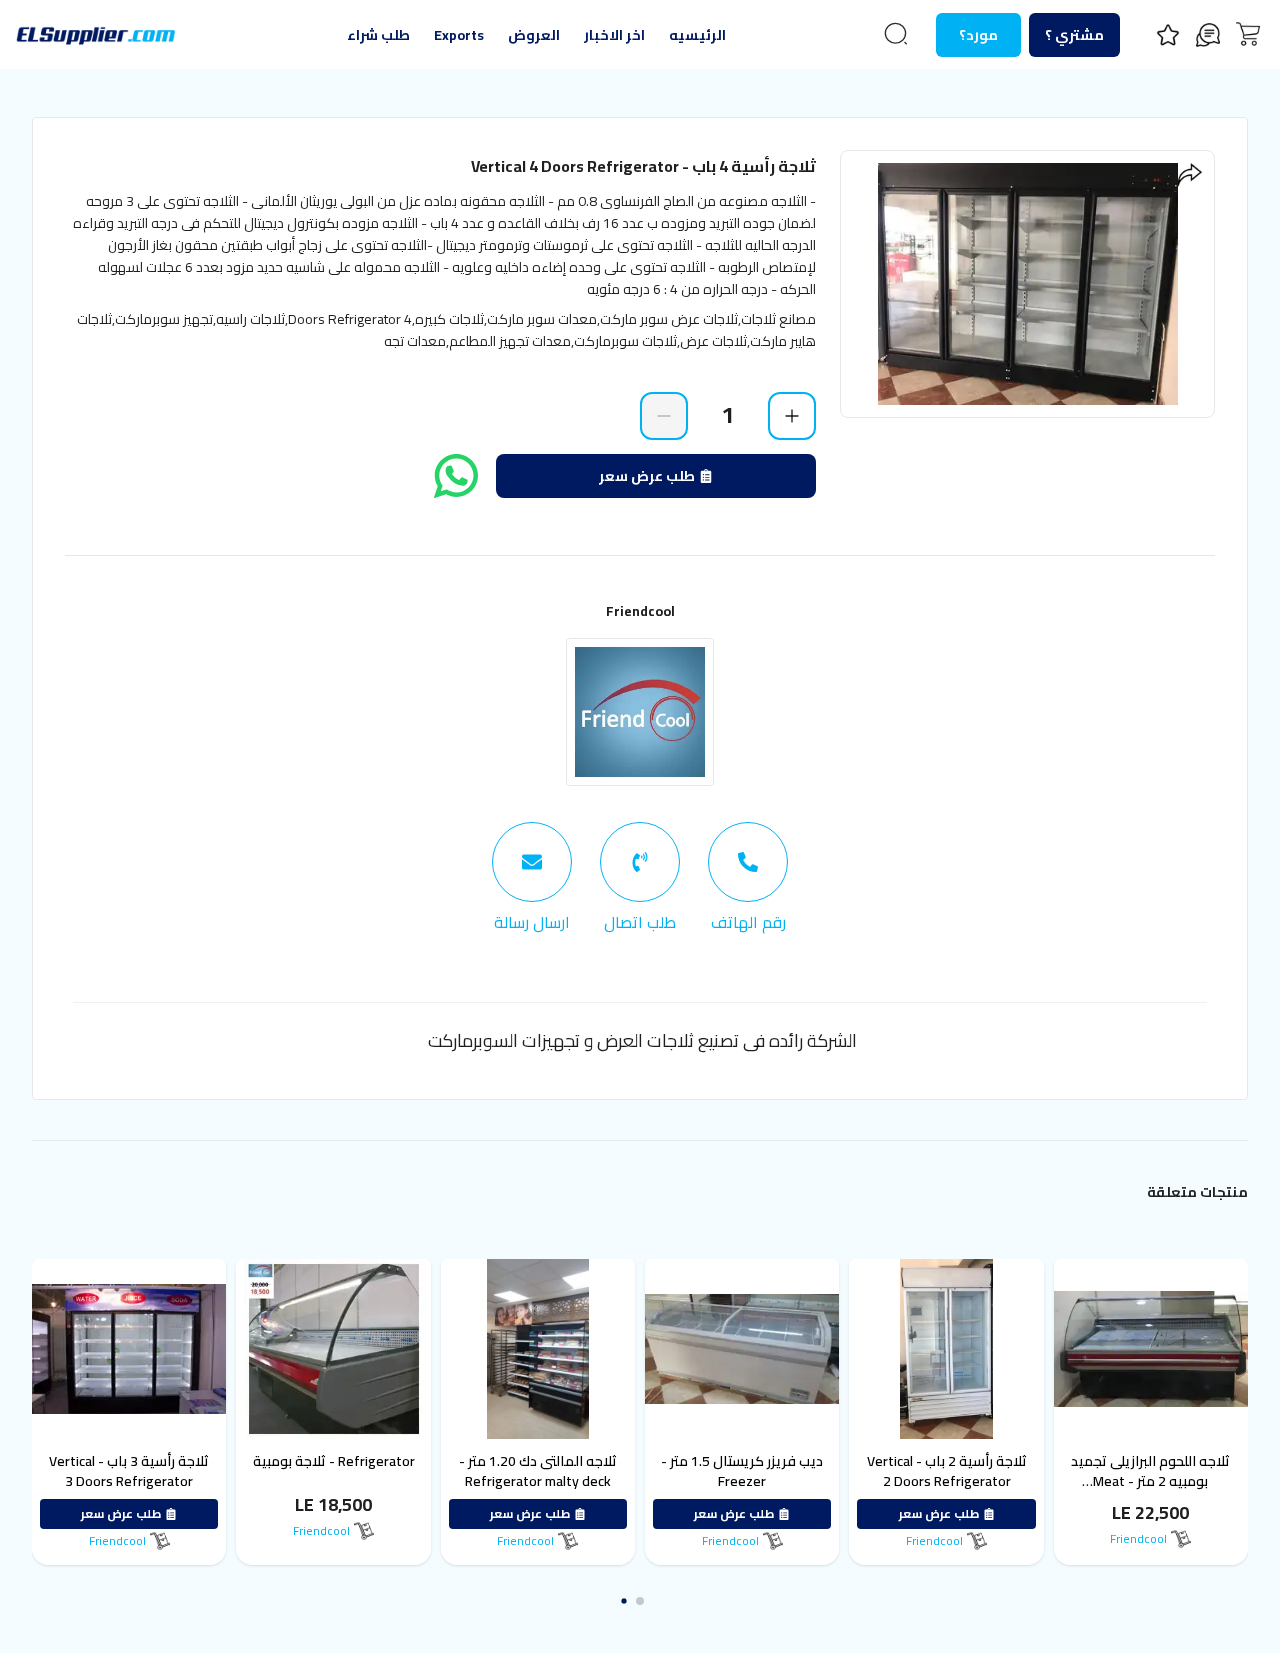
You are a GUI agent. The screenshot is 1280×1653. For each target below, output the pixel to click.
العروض (534, 35)
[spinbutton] (728, 415)
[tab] (748, 878)
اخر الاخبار (614, 35)
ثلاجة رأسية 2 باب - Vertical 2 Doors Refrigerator (1055, 1471)
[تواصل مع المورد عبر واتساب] (456, 476)
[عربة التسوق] (1248, 34)
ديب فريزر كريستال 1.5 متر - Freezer (850, 1471)
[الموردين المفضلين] (1168, 35)
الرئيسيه (697, 35)
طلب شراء (378, 35)
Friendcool (640, 611)
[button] (655, 1600)
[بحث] (896, 34)
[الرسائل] (1208, 35)
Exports (459, 35)
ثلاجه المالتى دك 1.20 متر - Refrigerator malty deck (646, 1471)
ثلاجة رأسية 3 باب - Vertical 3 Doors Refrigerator (237, 1471)
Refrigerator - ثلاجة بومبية (442, 1461)
